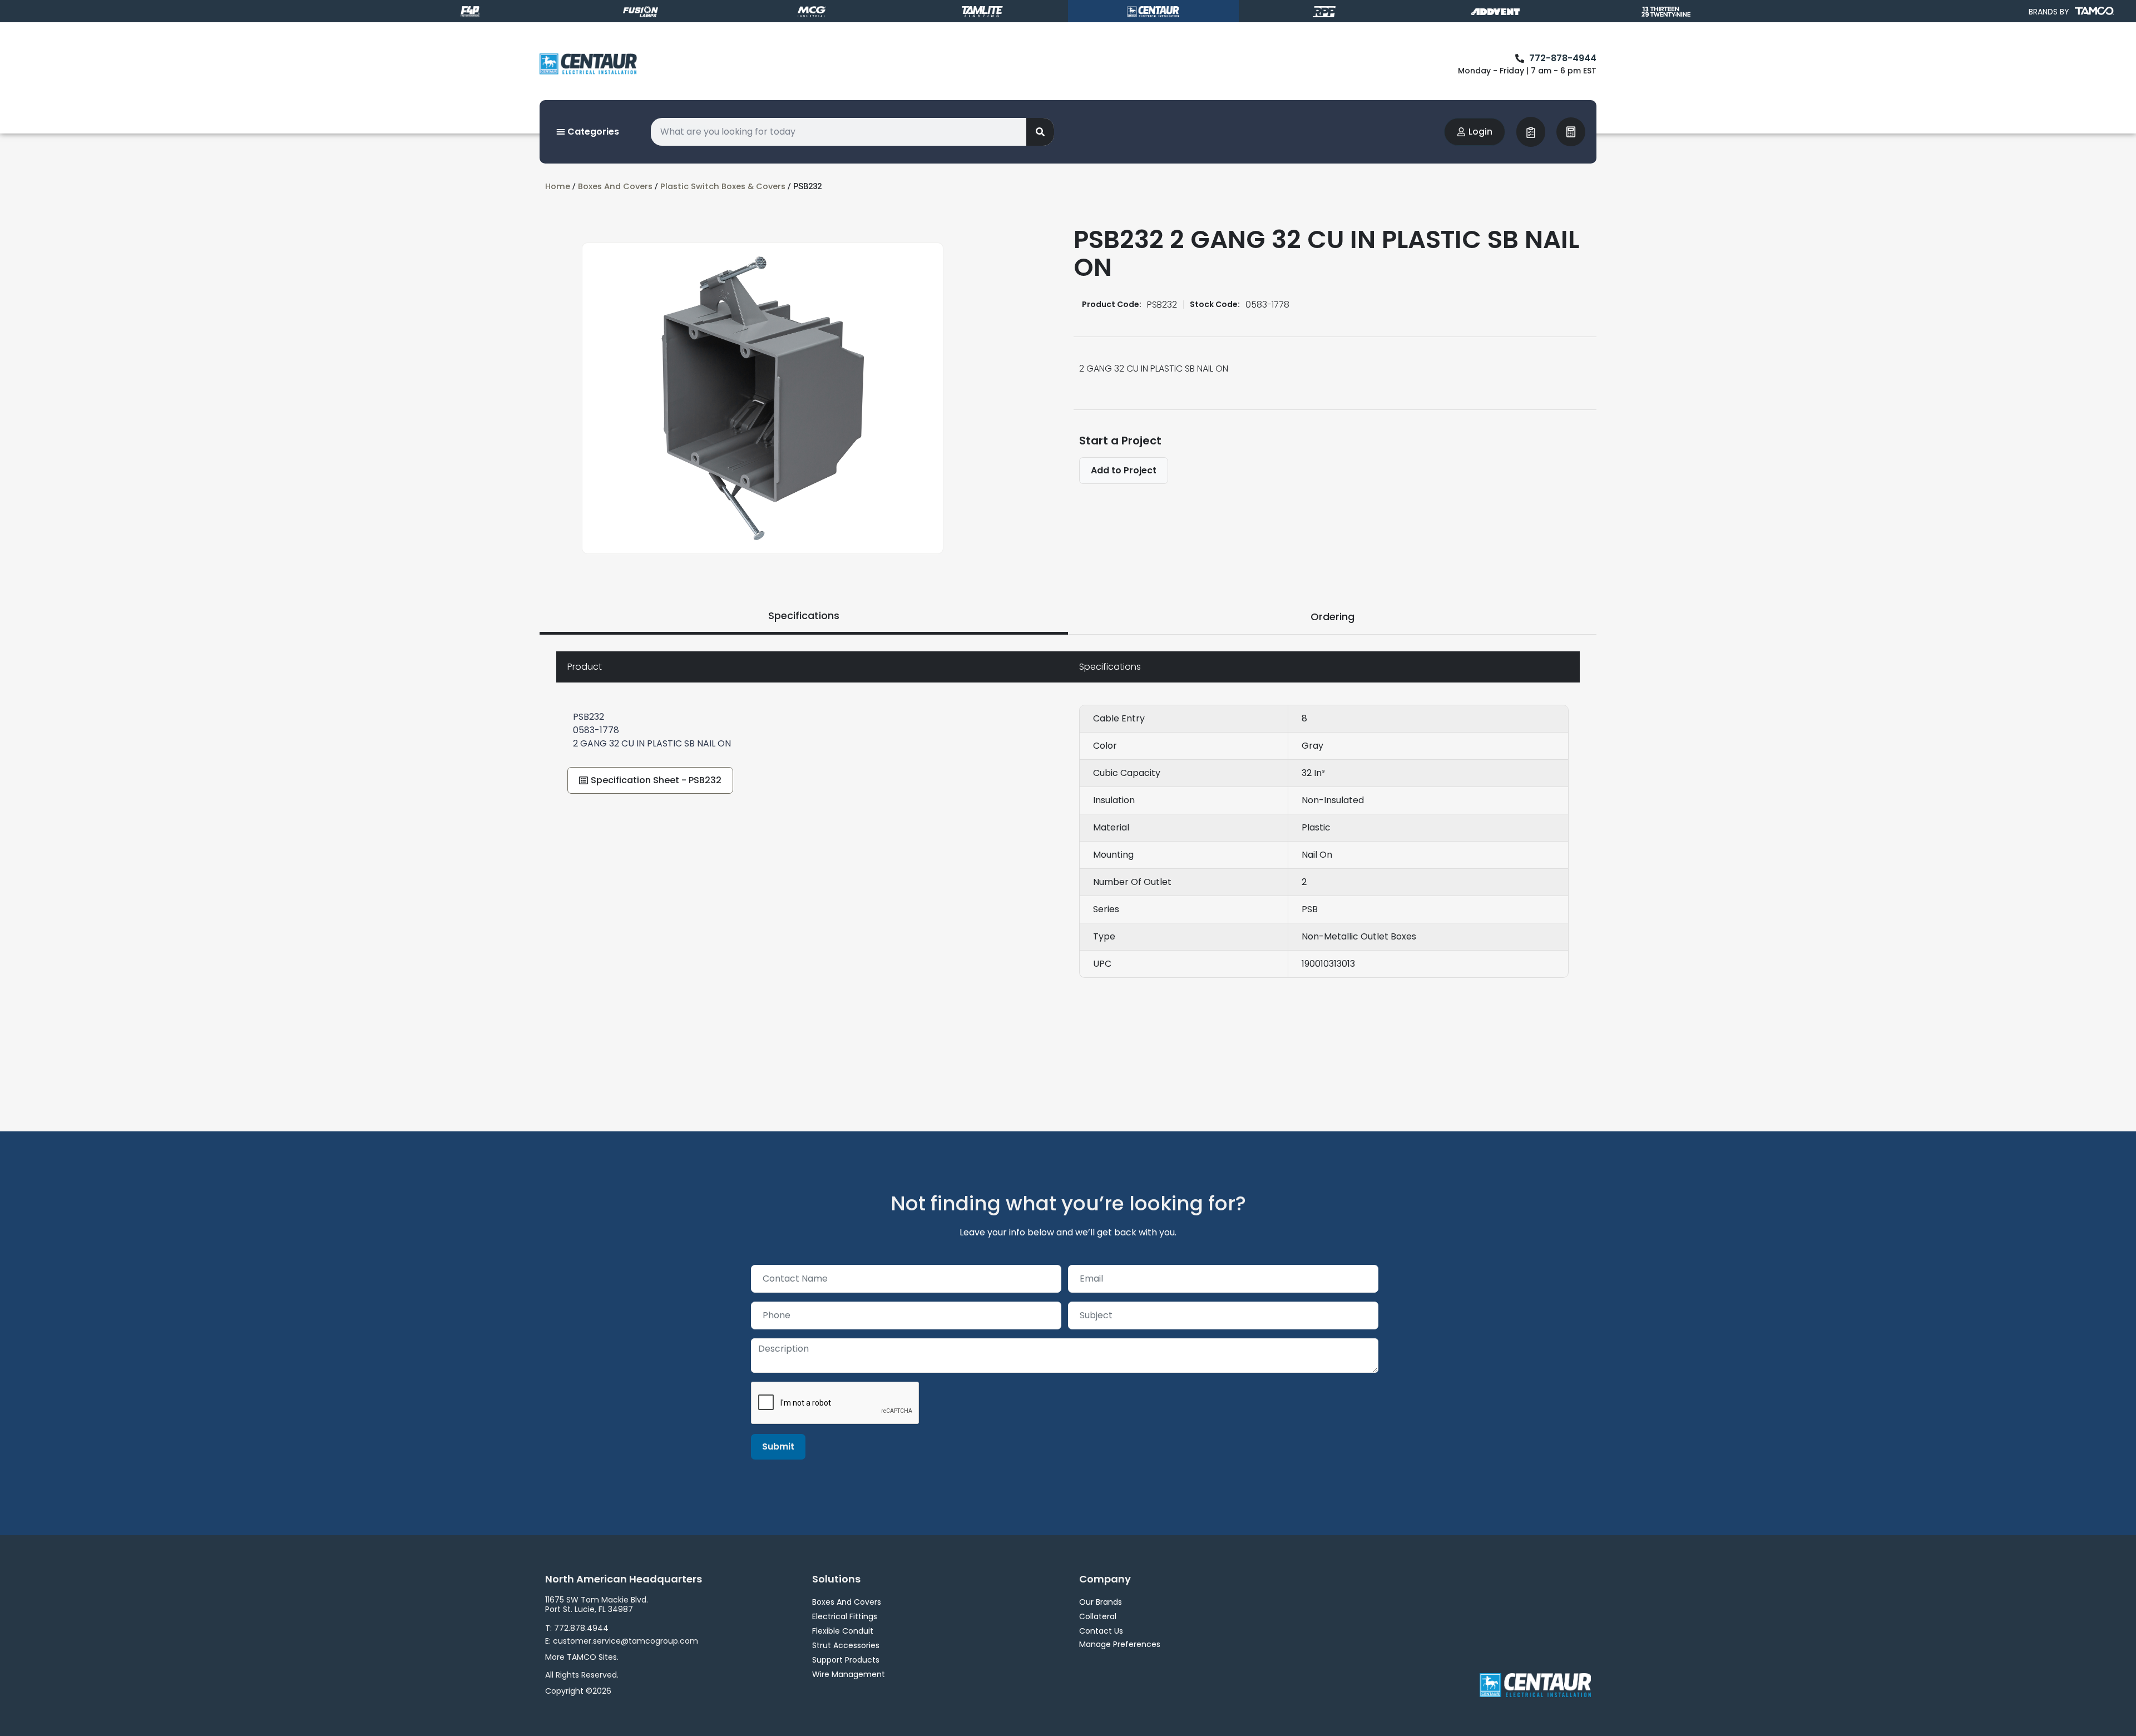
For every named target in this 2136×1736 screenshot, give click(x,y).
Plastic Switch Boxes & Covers (723, 186)
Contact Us (1101, 1631)
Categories (592, 132)
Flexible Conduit (843, 1631)
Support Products (846, 1660)
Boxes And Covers (615, 186)
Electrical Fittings (845, 1616)
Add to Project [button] (1124, 470)
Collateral (1098, 1616)
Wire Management (849, 1674)
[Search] (1040, 132)
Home (558, 186)
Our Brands (1101, 1602)
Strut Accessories (846, 1645)
